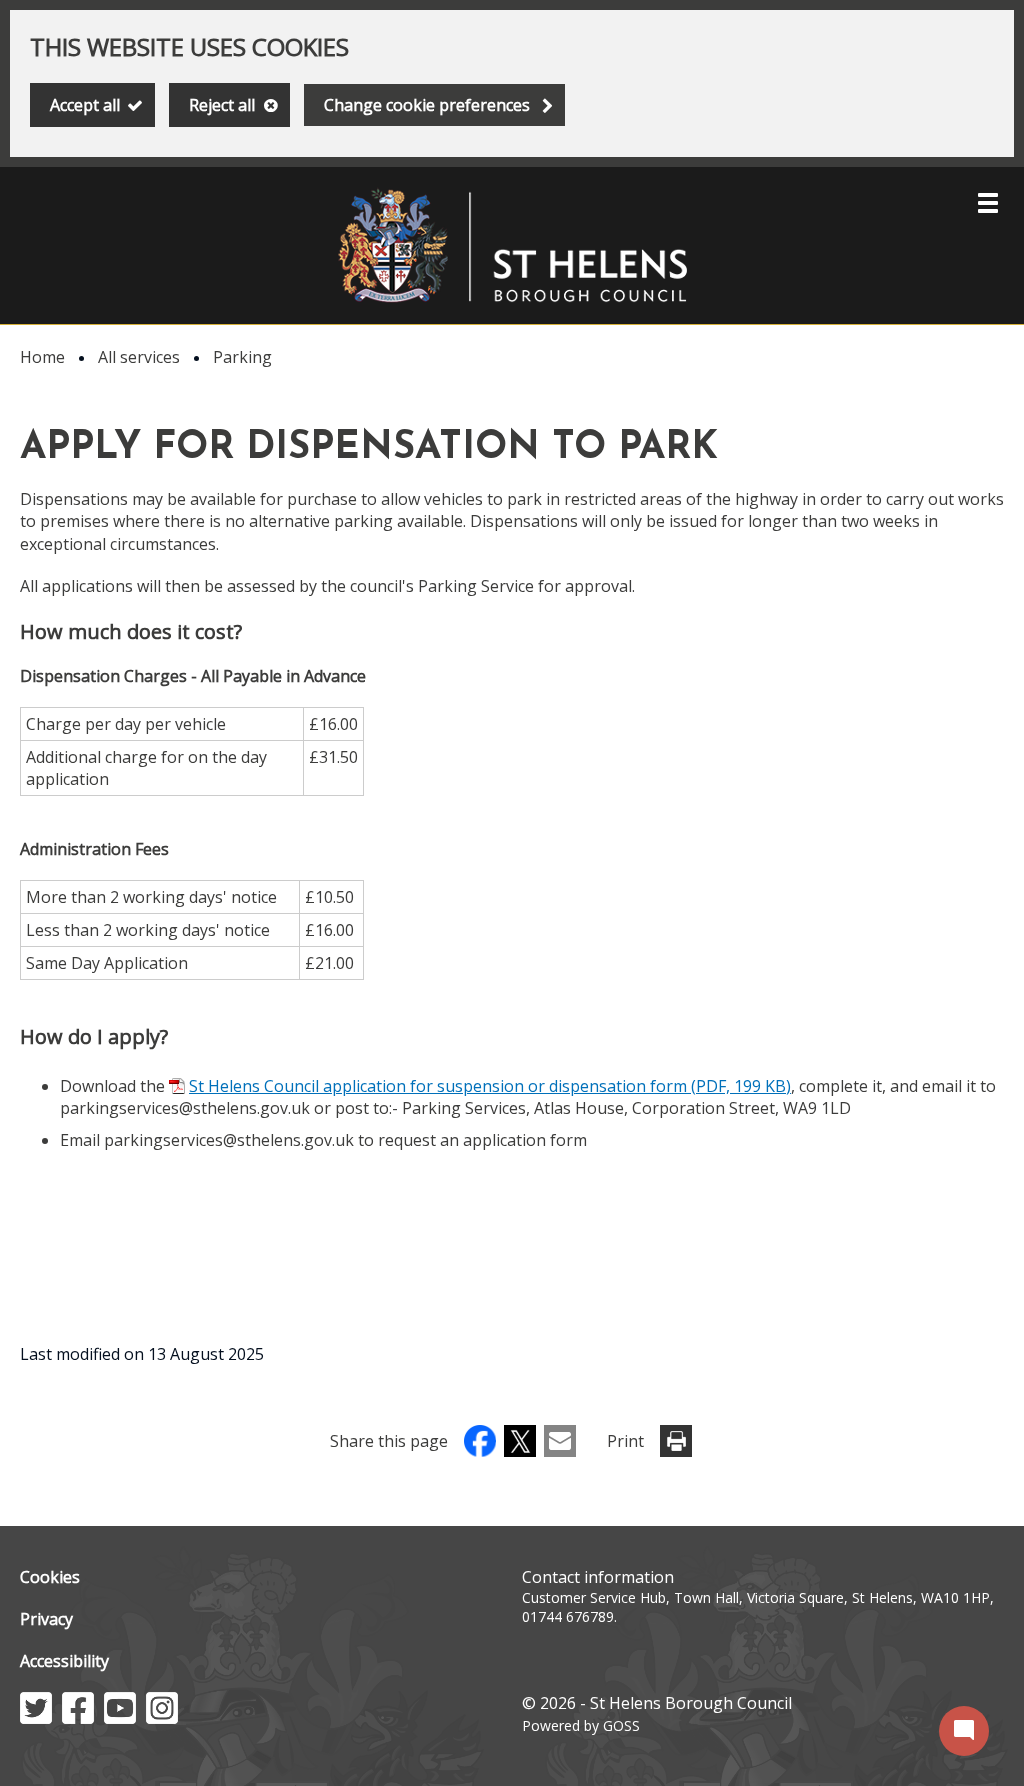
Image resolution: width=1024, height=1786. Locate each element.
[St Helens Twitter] (36, 1718)
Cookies (50, 1577)
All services (139, 357)
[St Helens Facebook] (78, 1718)
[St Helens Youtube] (120, 1718)
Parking (242, 357)
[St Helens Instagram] (162, 1718)
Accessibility (64, 1661)
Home (42, 357)
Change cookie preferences (427, 105)
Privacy (46, 1619)
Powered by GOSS (581, 1725)
